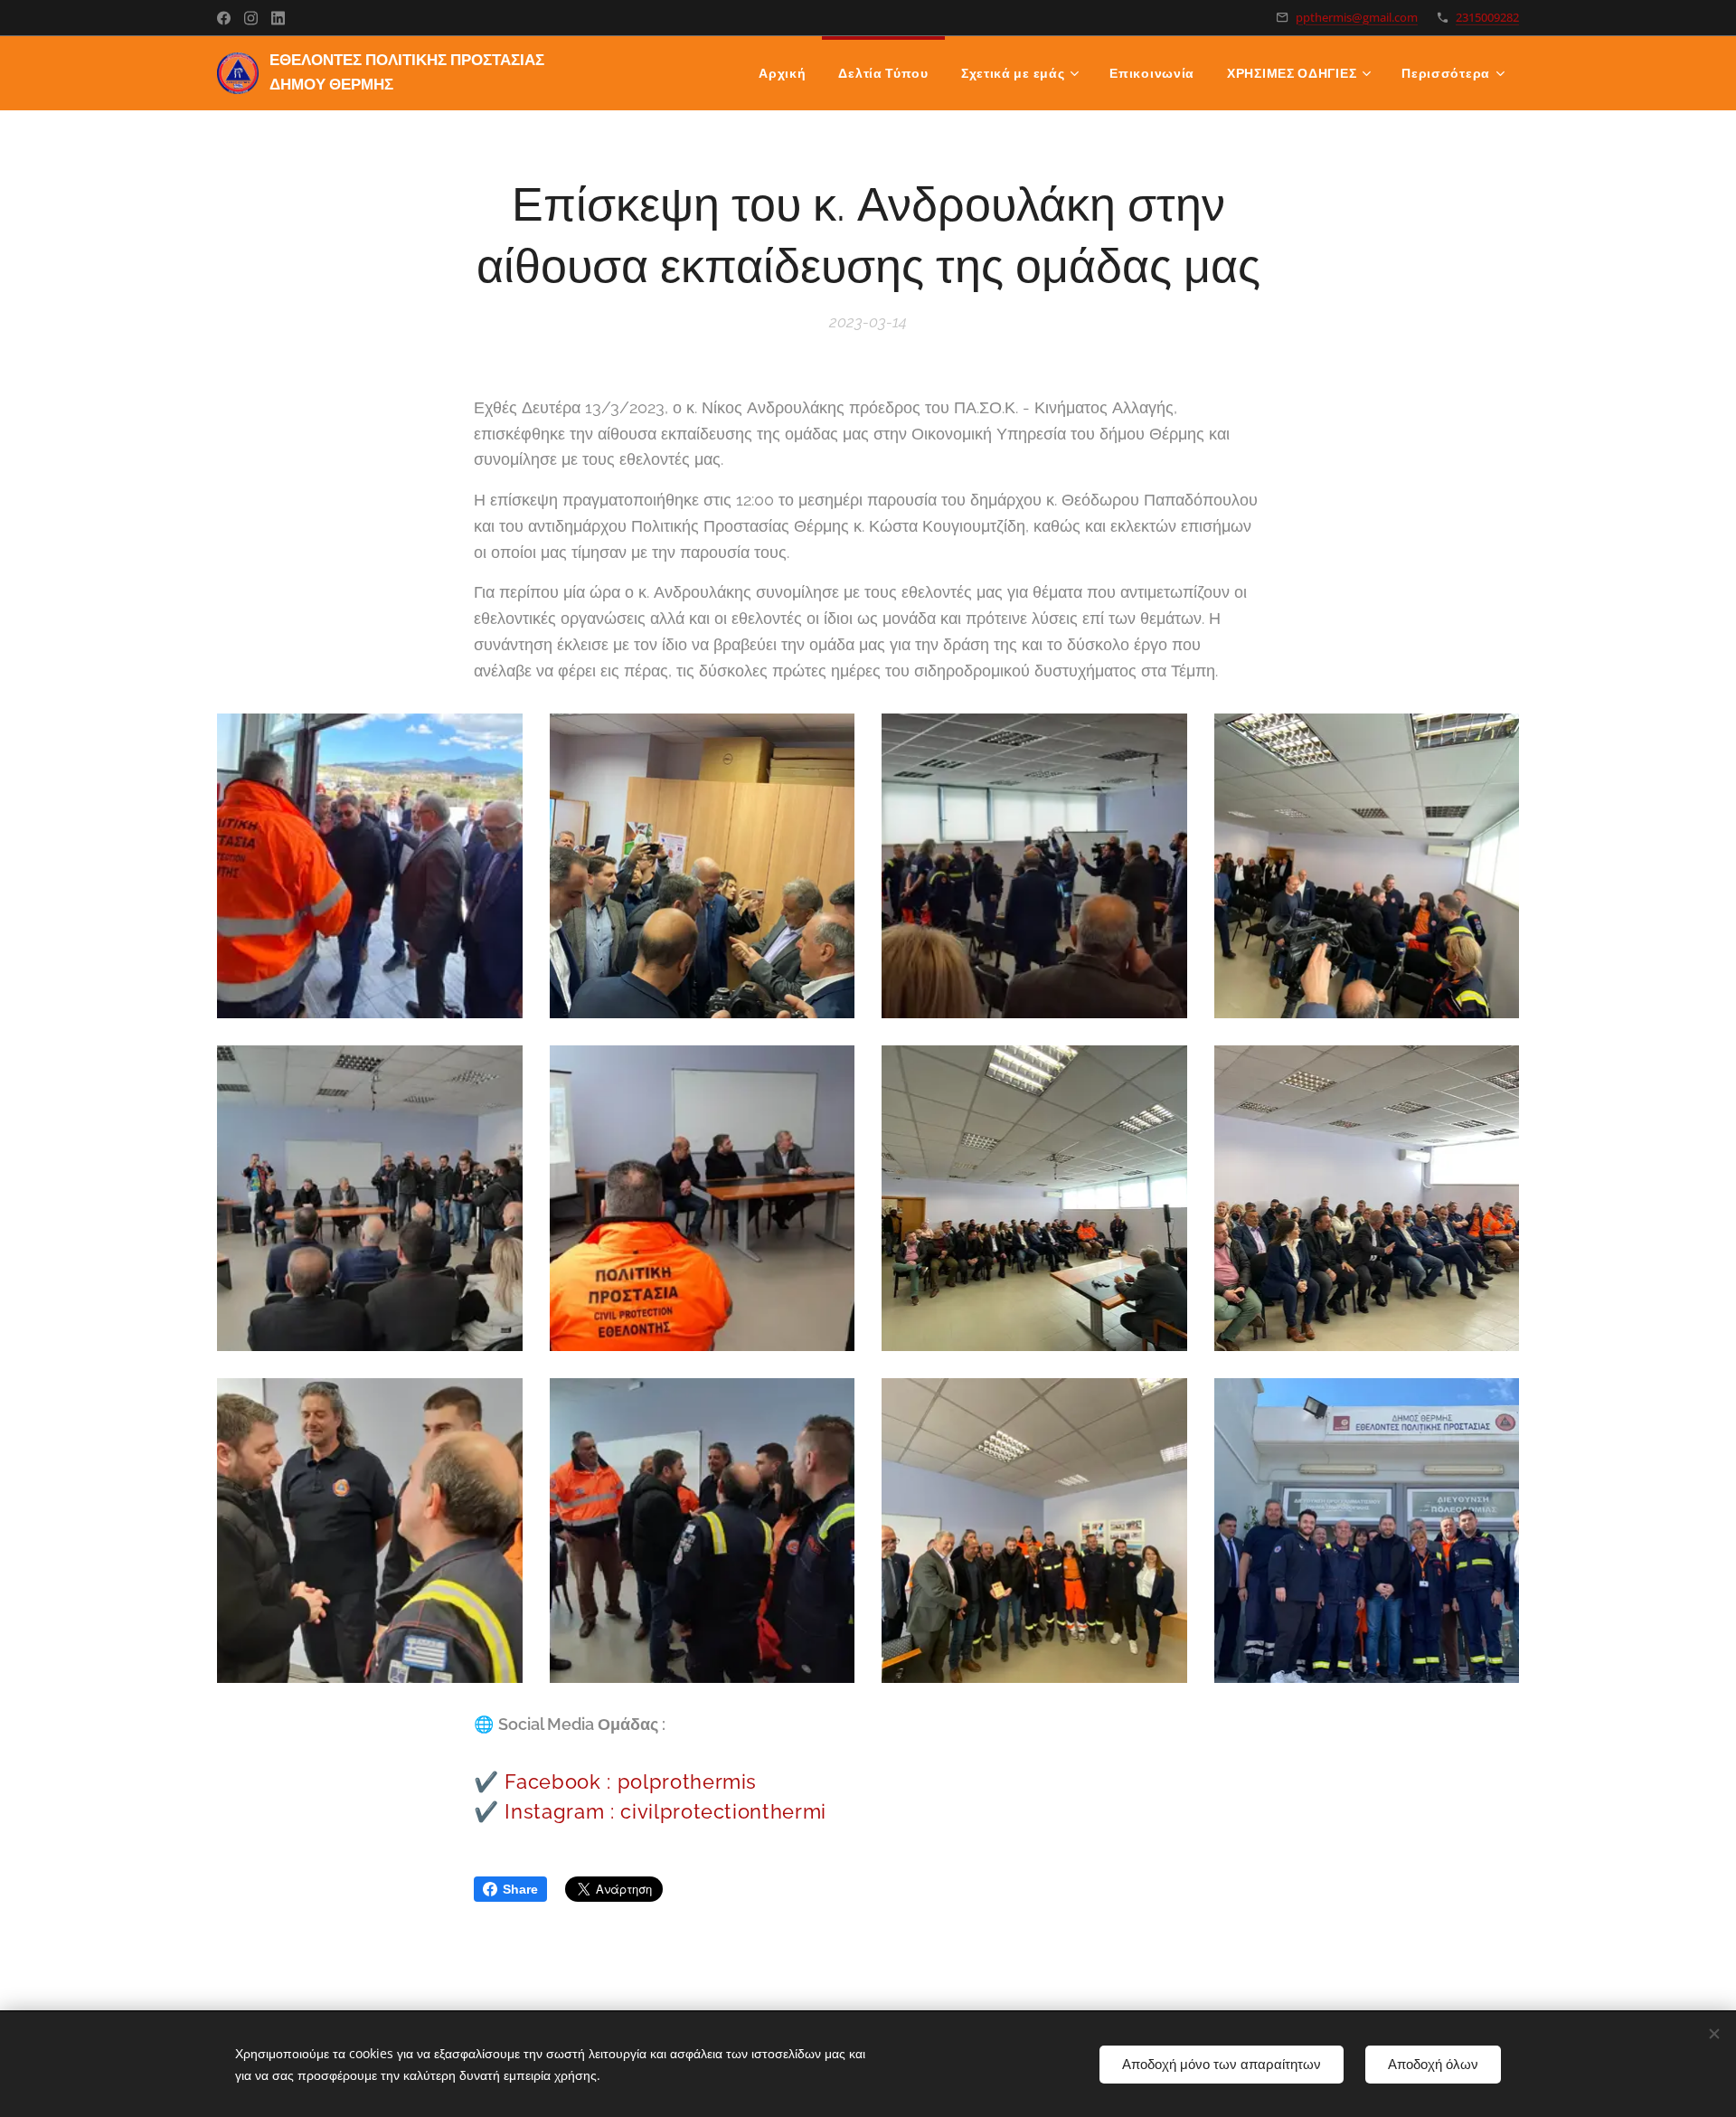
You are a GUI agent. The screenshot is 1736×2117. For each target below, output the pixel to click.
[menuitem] (782, 73)
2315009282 (1487, 17)
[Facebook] (224, 18)
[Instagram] (251, 18)
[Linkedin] (278, 18)
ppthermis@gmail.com (1357, 17)
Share (520, 1889)
